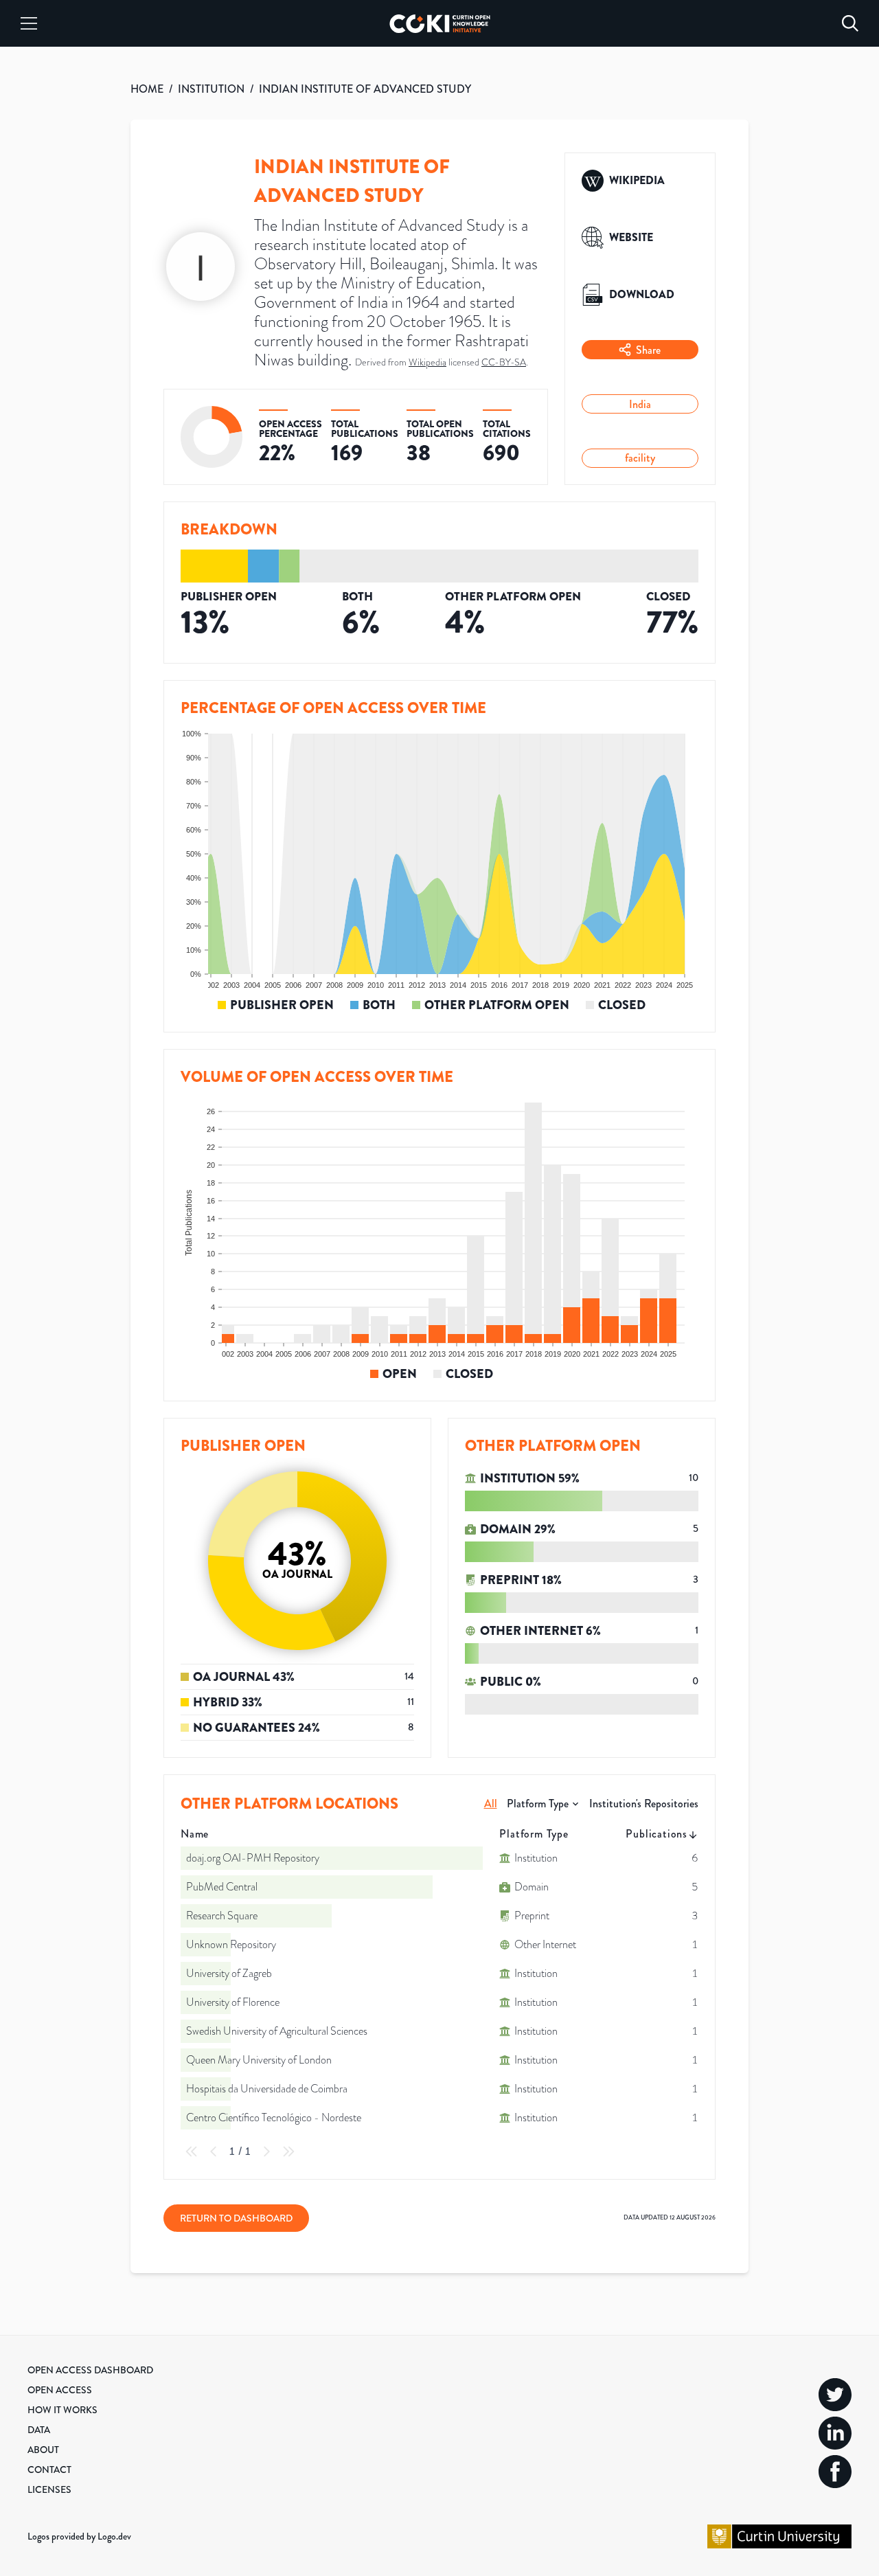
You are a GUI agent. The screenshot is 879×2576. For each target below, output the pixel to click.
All (491, 1804)
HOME (147, 89)
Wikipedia (427, 362)
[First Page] (192, 2151)
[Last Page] (288, 2151)
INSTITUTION (211, 89)
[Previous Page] (214, 2151)
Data (39, 2430)
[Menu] (29, 23)
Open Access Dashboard (90, 2370)
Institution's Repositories (644, 1804)
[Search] (850, 23)
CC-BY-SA (504, 362)
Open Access (60, 2390)
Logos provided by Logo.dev (79, 2536)
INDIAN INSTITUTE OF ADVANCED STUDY (365, 89)
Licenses (49, 2489)
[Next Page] (266, 2151)
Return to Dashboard (236, 2218)
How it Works (62, 2410)
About (43, 2450)
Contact (49, 2470)
